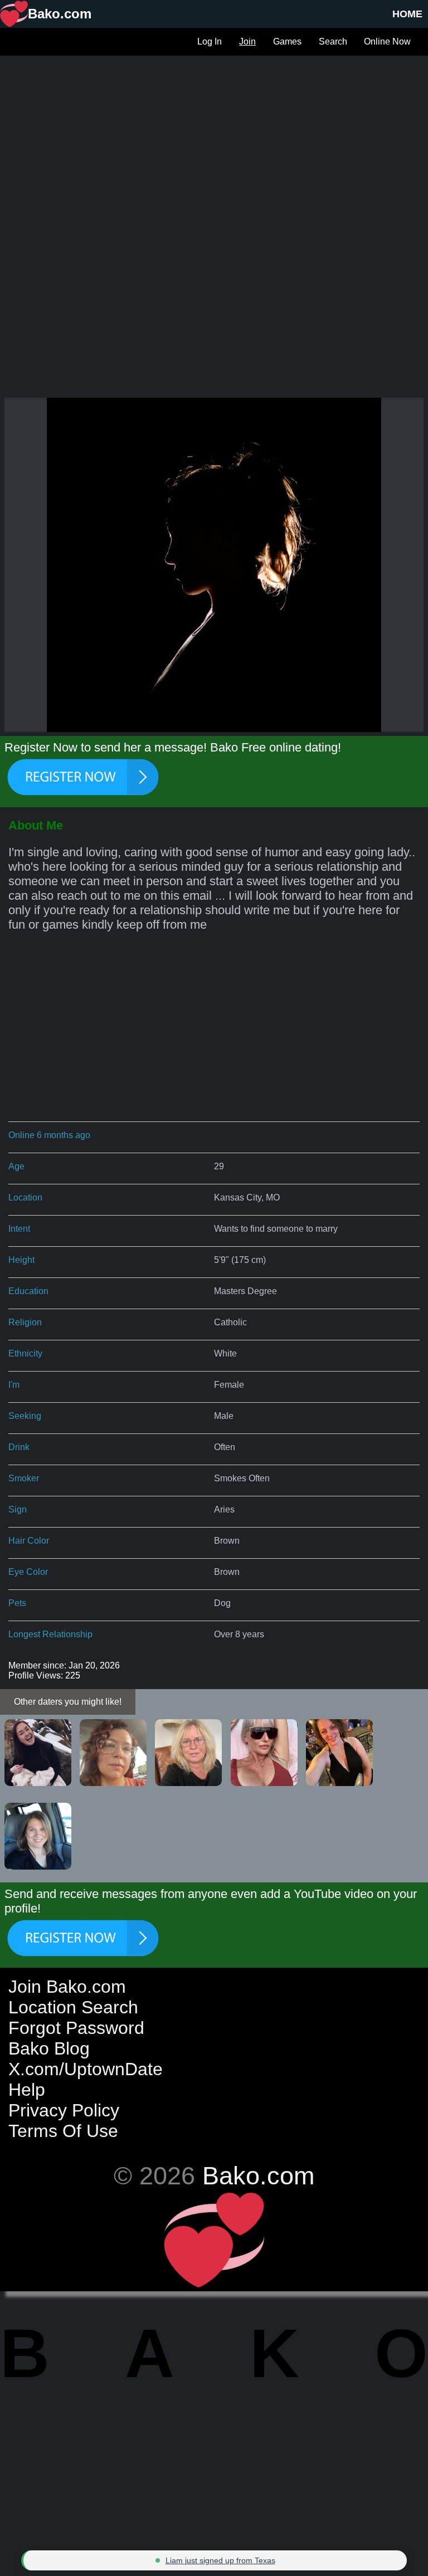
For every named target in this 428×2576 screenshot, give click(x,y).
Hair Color (29, 1541)
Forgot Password (76, 2028)
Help (27, 2090)
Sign (18, 1509)
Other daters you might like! (68, 1702)
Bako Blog (49, 2048)
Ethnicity (25, 1353)
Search (333, 42)
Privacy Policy (64, 2110)
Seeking (25, 1416)
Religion (25, 1322)
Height (21, 1260)
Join (247, 42)
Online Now (387, 42)
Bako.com (258, 2175)
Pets (17, 1603)
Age (16, 1166)
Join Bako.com (67, 1987)
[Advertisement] (214, 134)
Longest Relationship (50, 1634)
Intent (19, 1229)
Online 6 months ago (49, 1135)
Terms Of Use (63, 2131)
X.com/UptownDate (86, 2069)
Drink (19, 1447)
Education (28, 1291)
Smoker (24, 1478)
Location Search (73, 2007)
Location (25, 1197)
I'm (14, 1385)
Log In (210, 42)
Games (287, 42)
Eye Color (28, 1572)
